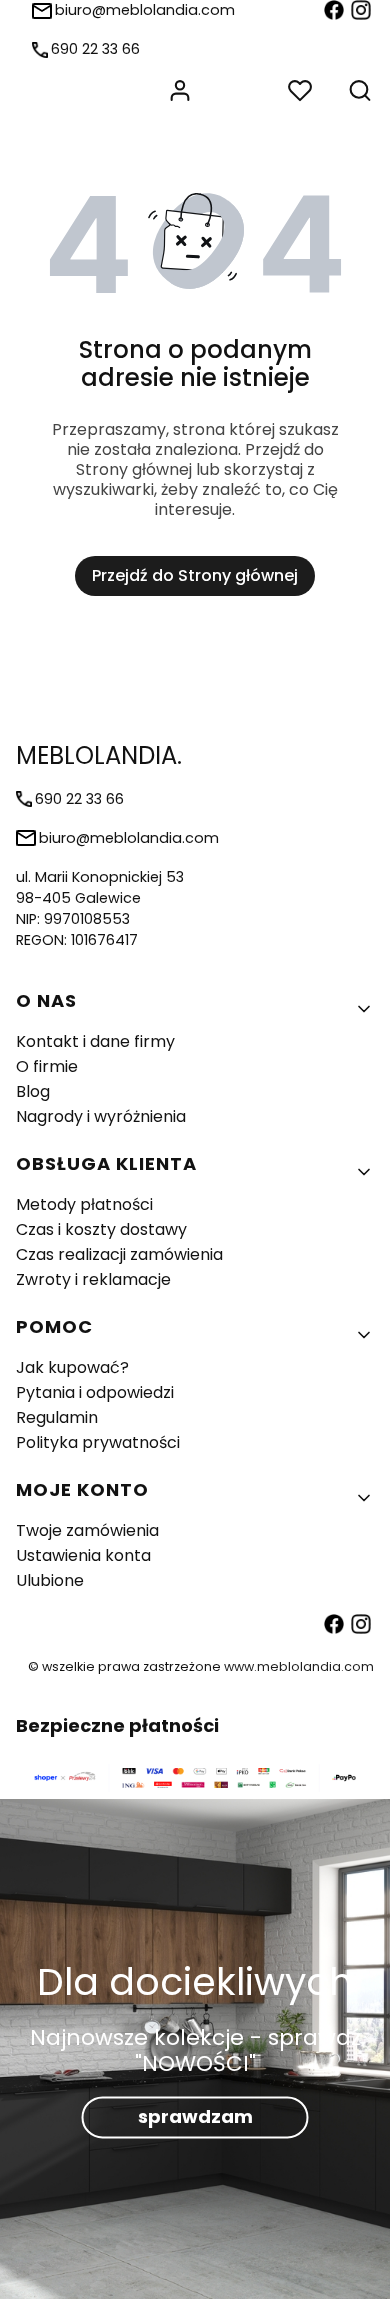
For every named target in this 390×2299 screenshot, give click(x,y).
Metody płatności (84, 1204)
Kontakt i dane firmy (95, 1041)
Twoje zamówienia (87, 1530)
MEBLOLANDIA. (99, 755)
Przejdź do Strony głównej (195, 575)
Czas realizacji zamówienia (119, 1254)
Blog (33, 1091)
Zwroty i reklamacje (93, 1279)
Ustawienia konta (83, 1555)
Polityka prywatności (98, 1442)
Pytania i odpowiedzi (95, 1392)
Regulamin (57, 1417)
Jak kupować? (72, 1367)
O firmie (47, 1066)
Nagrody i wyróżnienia (101, 1116)
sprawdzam (195, 2117)
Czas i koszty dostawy (101, 1229)
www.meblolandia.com (299, 1666)
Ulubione (50, 1580)
